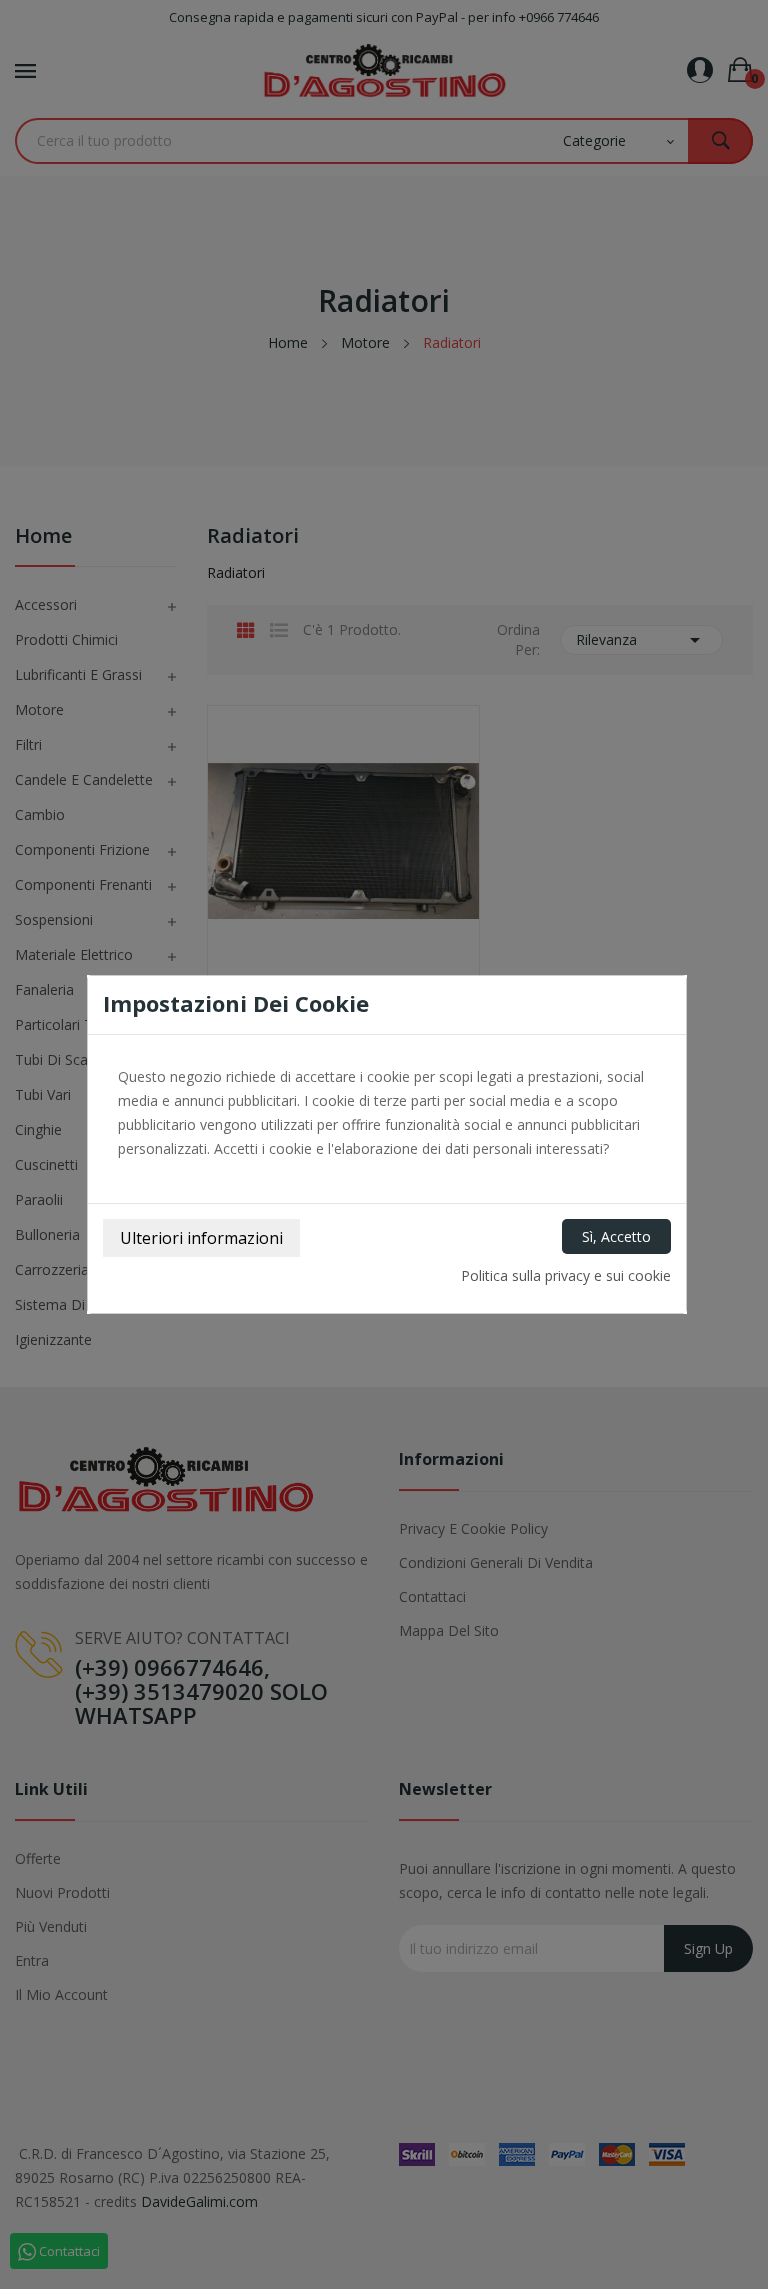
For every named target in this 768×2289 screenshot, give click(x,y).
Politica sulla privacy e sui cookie (566, 1275)
